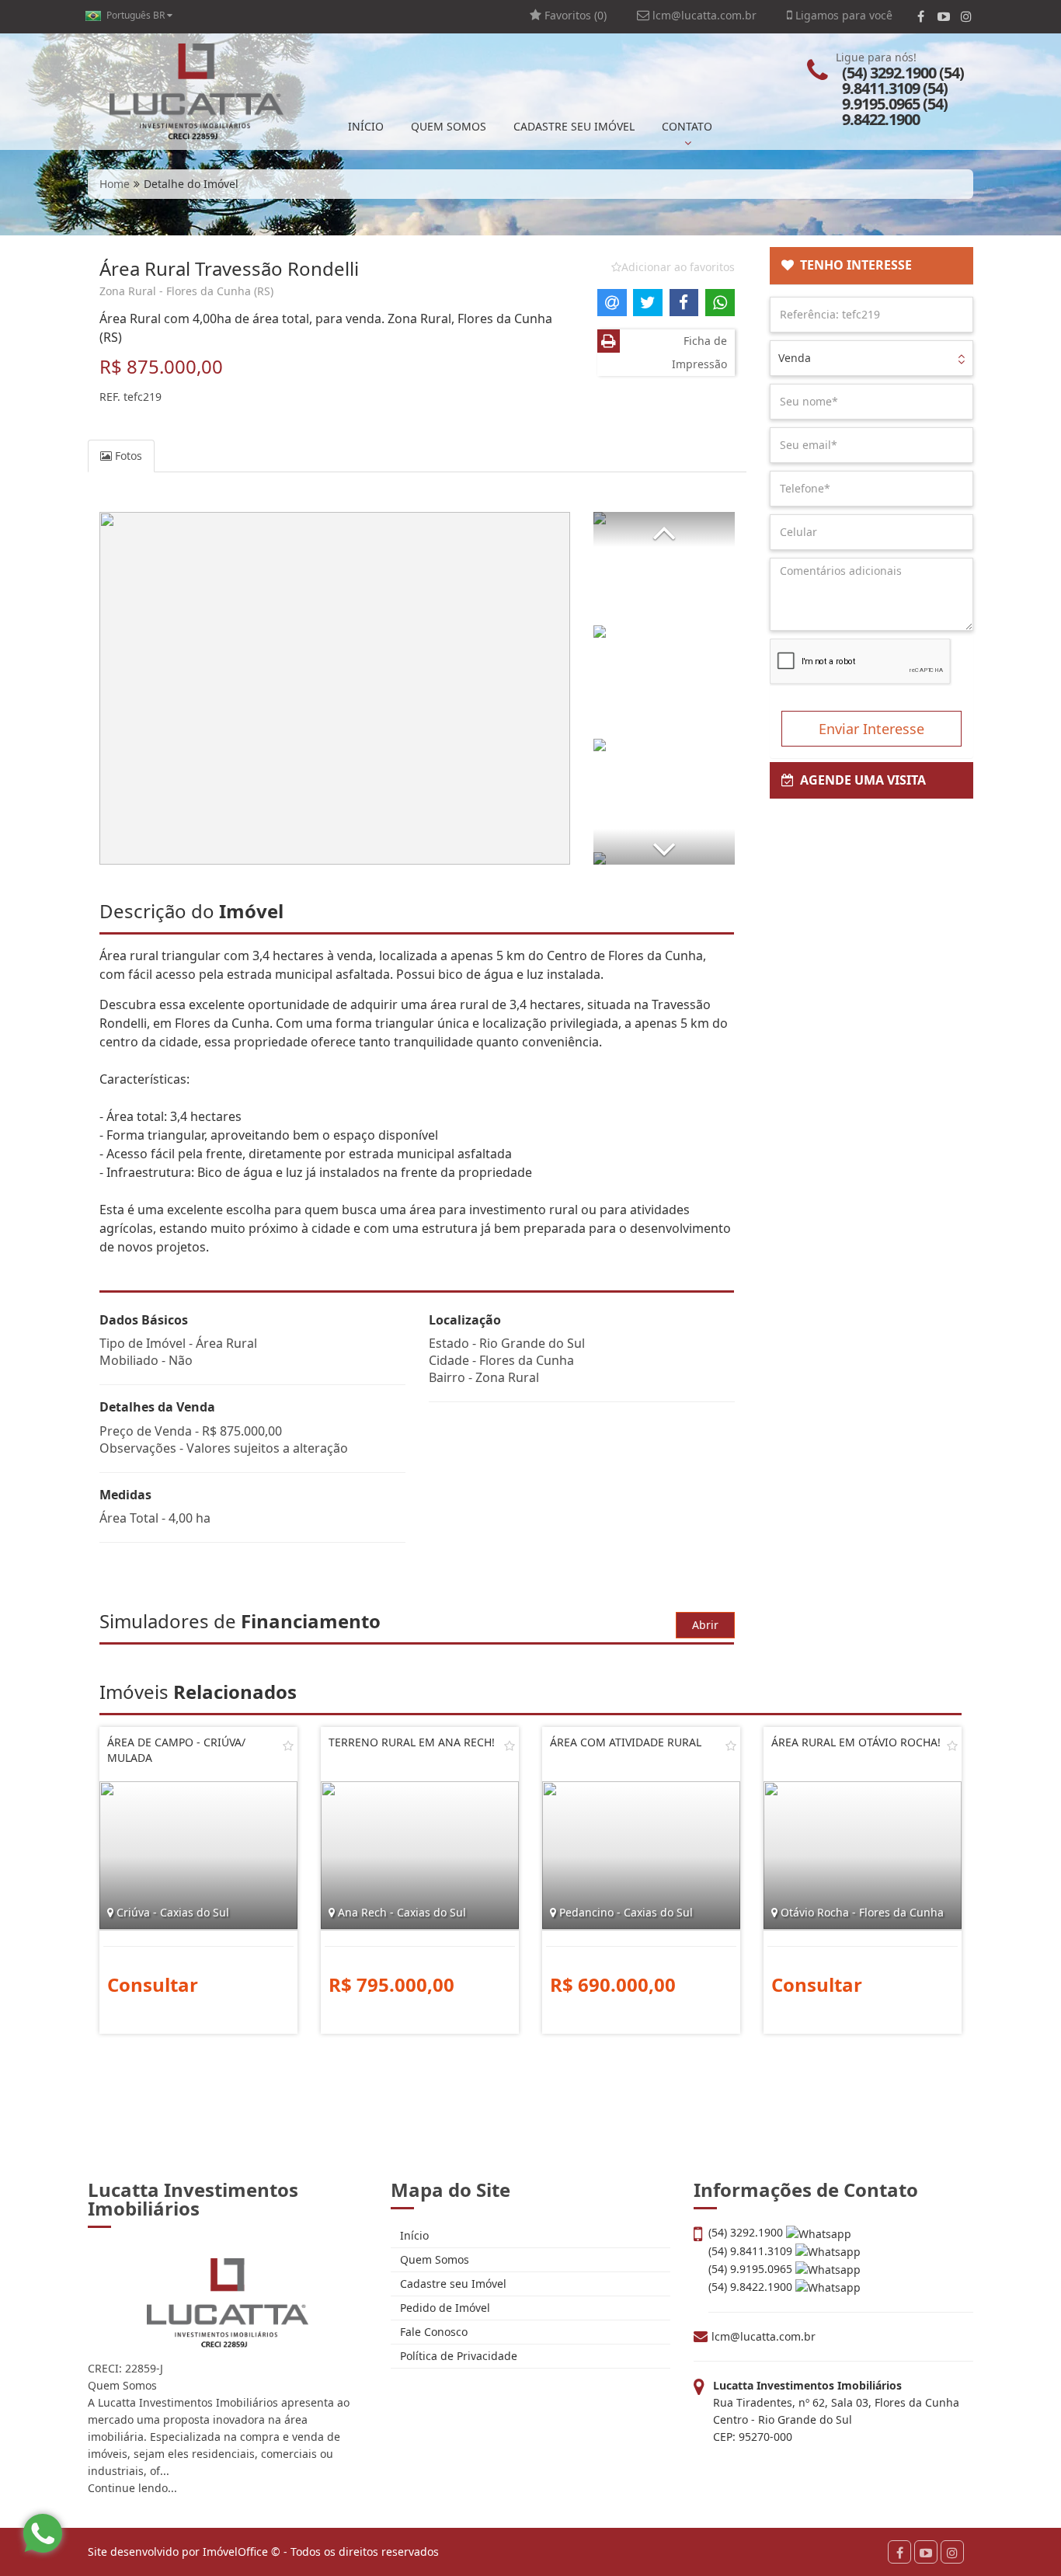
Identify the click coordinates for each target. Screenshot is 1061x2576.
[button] (664, 529)
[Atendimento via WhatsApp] (43, 2533)
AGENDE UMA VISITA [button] (860, 780)
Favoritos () (574, 15)
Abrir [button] (705, 1625)
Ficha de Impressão (699, 352)
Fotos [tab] (127, 456)
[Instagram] (966, 16)
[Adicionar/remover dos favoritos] (288, 1746)
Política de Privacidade (457, 2356)
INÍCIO (366, 126)
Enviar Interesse (871, 729)
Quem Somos (433, 2259)
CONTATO (687, 126)
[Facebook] (921, 16)
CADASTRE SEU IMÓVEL (574, 126)
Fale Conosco (432, 2332)
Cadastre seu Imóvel (452, 2284)
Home (115, 184)
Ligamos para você (842, 15)
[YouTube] (943, 16)
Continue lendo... (132, 2488)
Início (413, 2235)
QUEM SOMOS (449, 126)
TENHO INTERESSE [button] (853, 265)
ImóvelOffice (235, 2552)
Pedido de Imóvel (444, 2308)
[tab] (872, 266)
